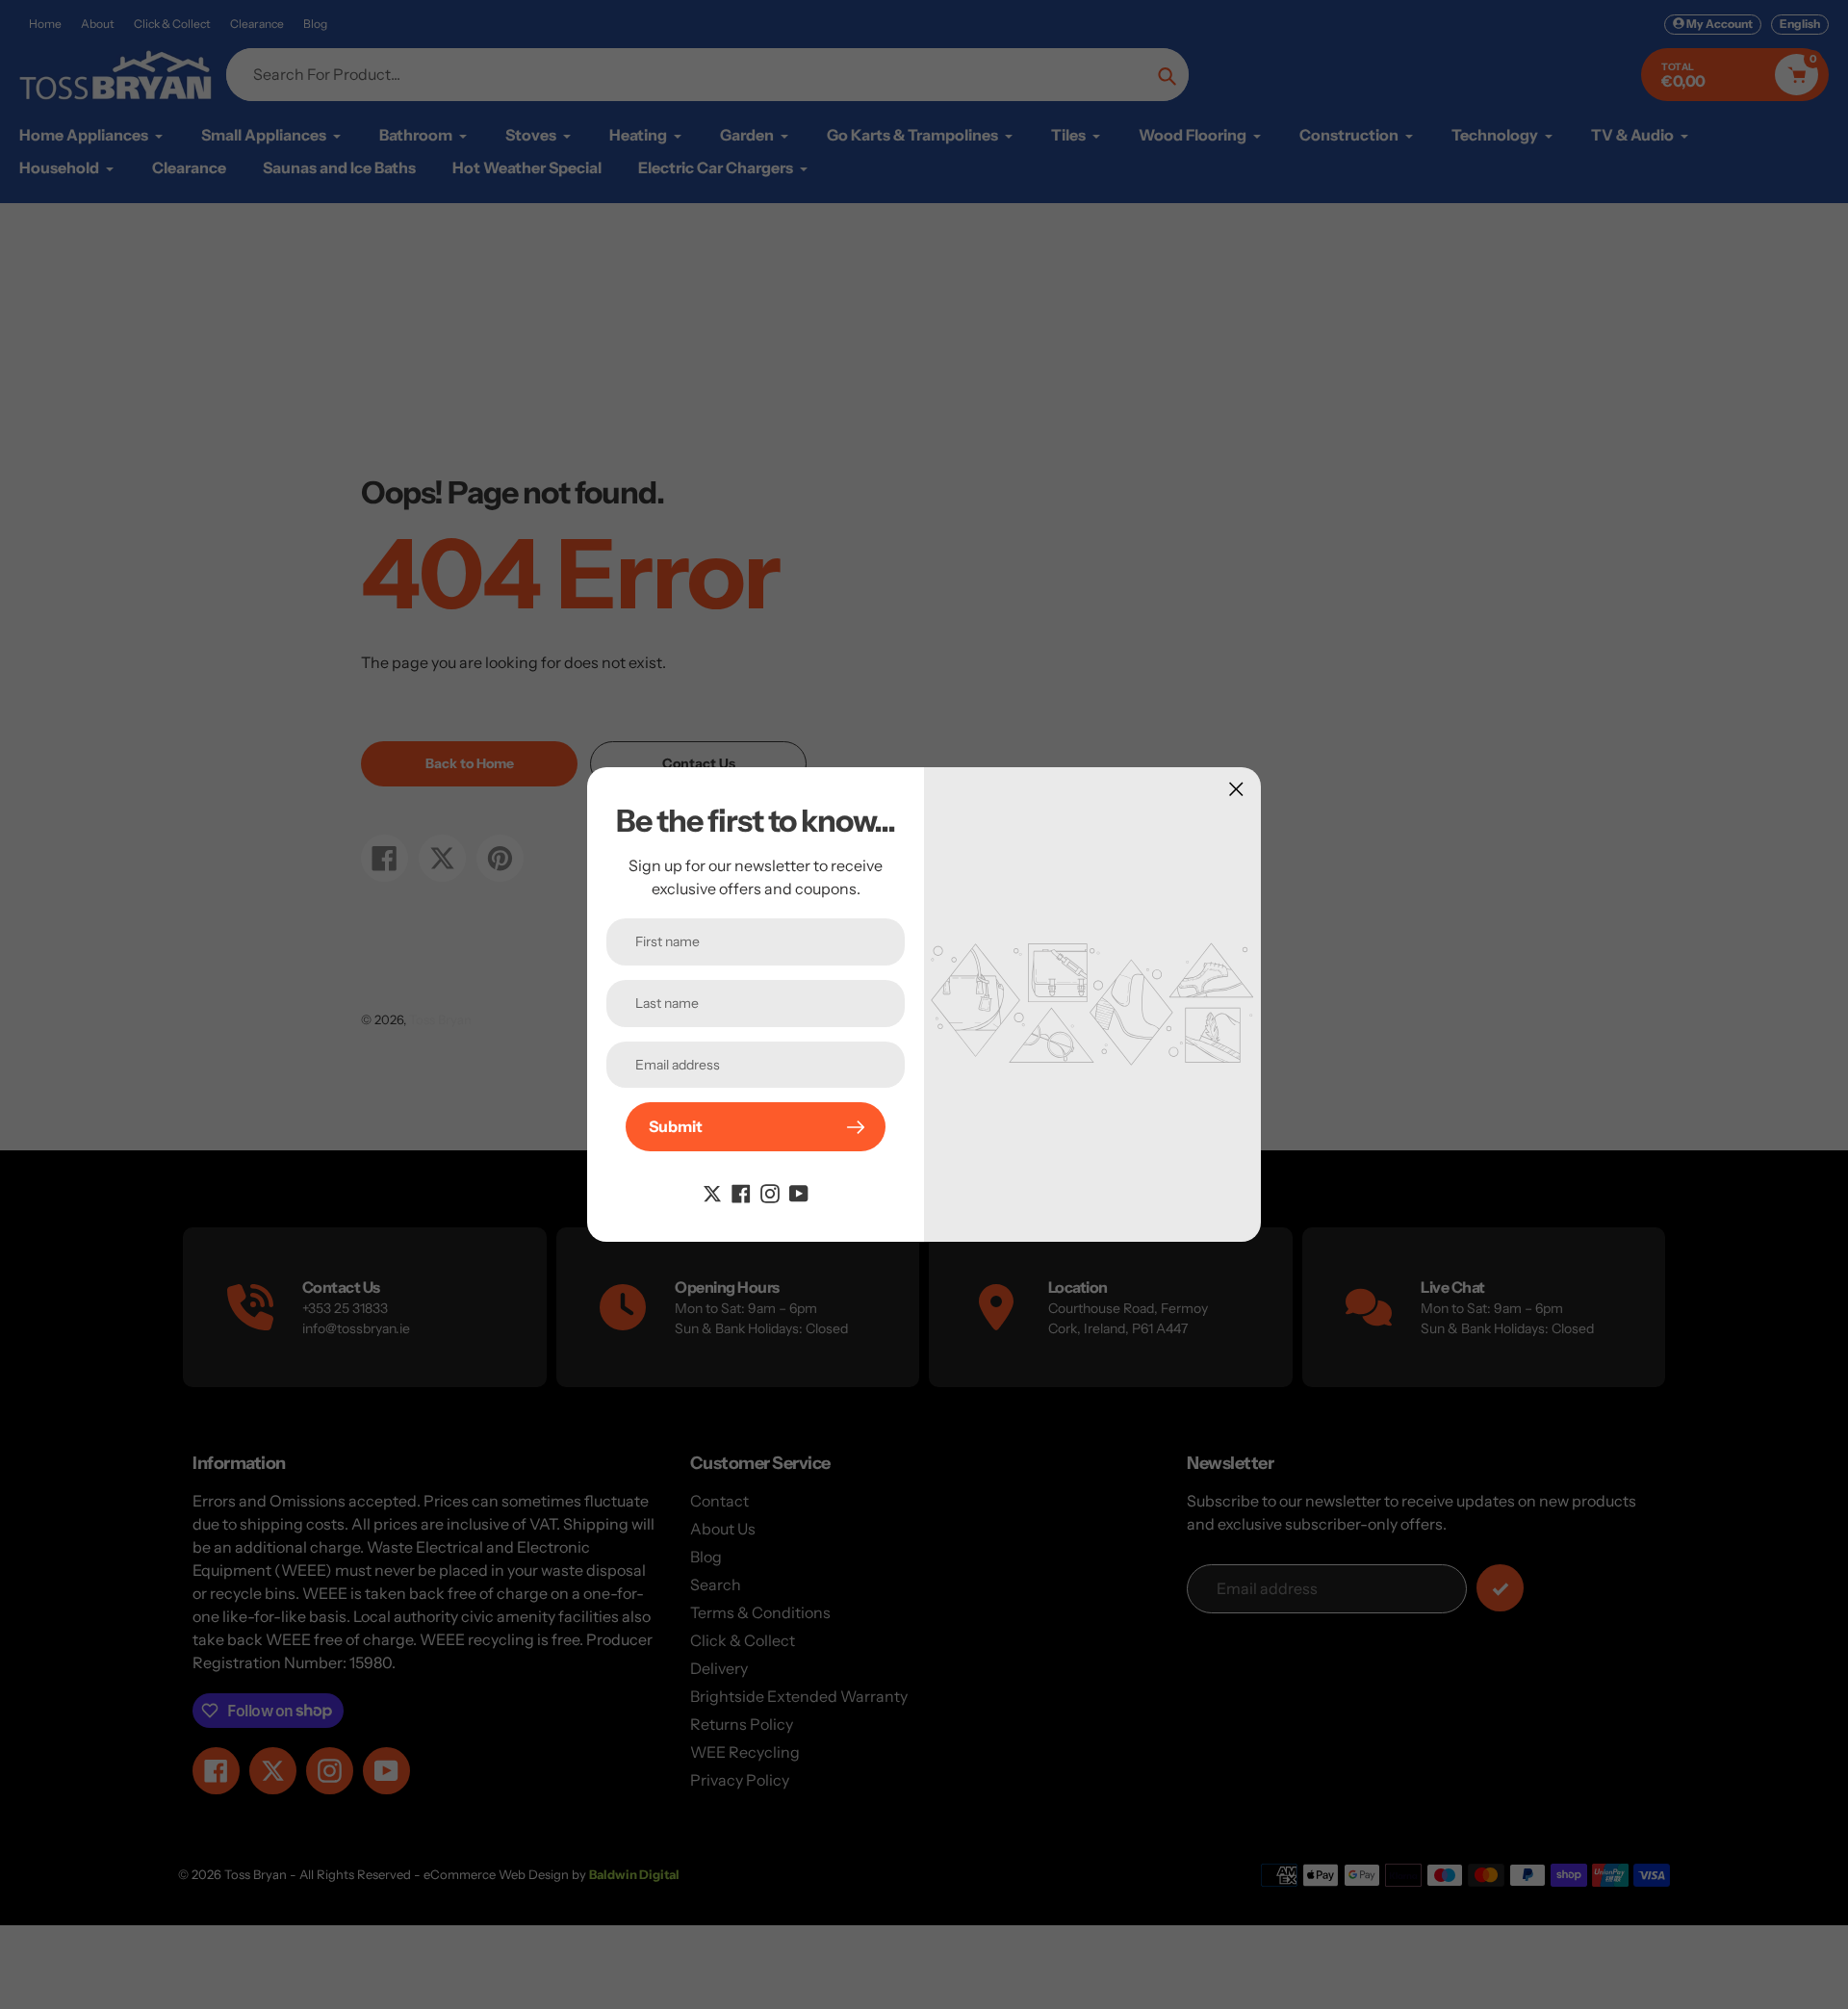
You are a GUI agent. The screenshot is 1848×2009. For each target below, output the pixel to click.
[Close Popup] (1236, 789)
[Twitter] (712, 1192)
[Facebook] (741, 1192)
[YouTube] (799, 1192)
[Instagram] (770, 1192)
